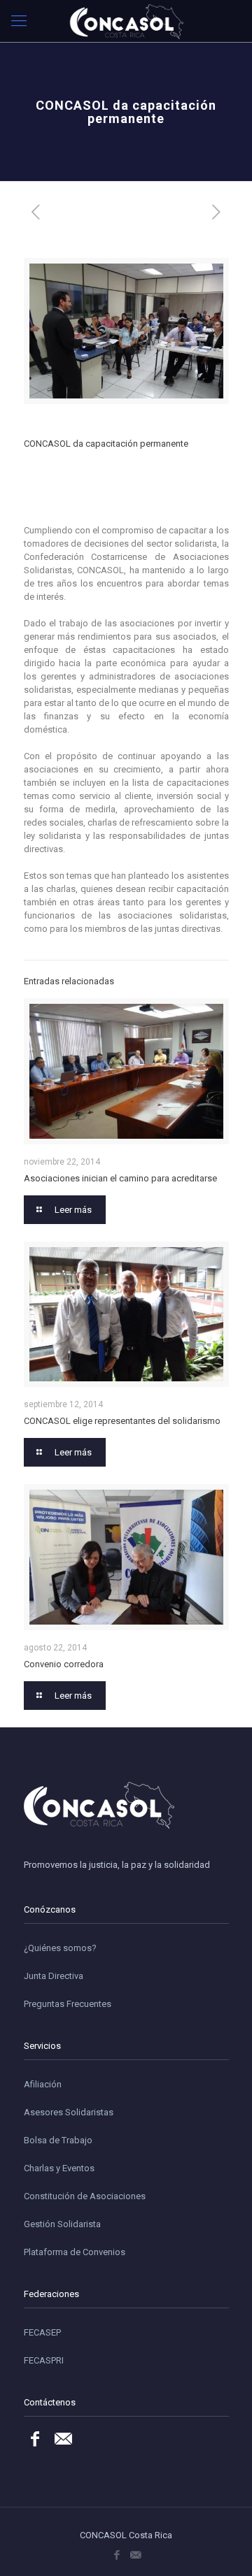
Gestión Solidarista (62, 2224)
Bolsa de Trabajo (58, 2140)
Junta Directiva (54, 1976)
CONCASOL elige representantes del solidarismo (122, 1421)
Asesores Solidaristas (69, 2112)
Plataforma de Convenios (75, 2252)
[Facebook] (117, 2555)
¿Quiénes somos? (60, 1948)
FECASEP (42, 2332)
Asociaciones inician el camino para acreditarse (120, 1178)
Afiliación (43, 2084)
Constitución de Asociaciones (85, 2196)
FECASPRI (44, 2360)
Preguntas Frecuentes (68, 2004)
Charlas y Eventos (59, 2168)
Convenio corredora (64, 1664)
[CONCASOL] (126, 21)
